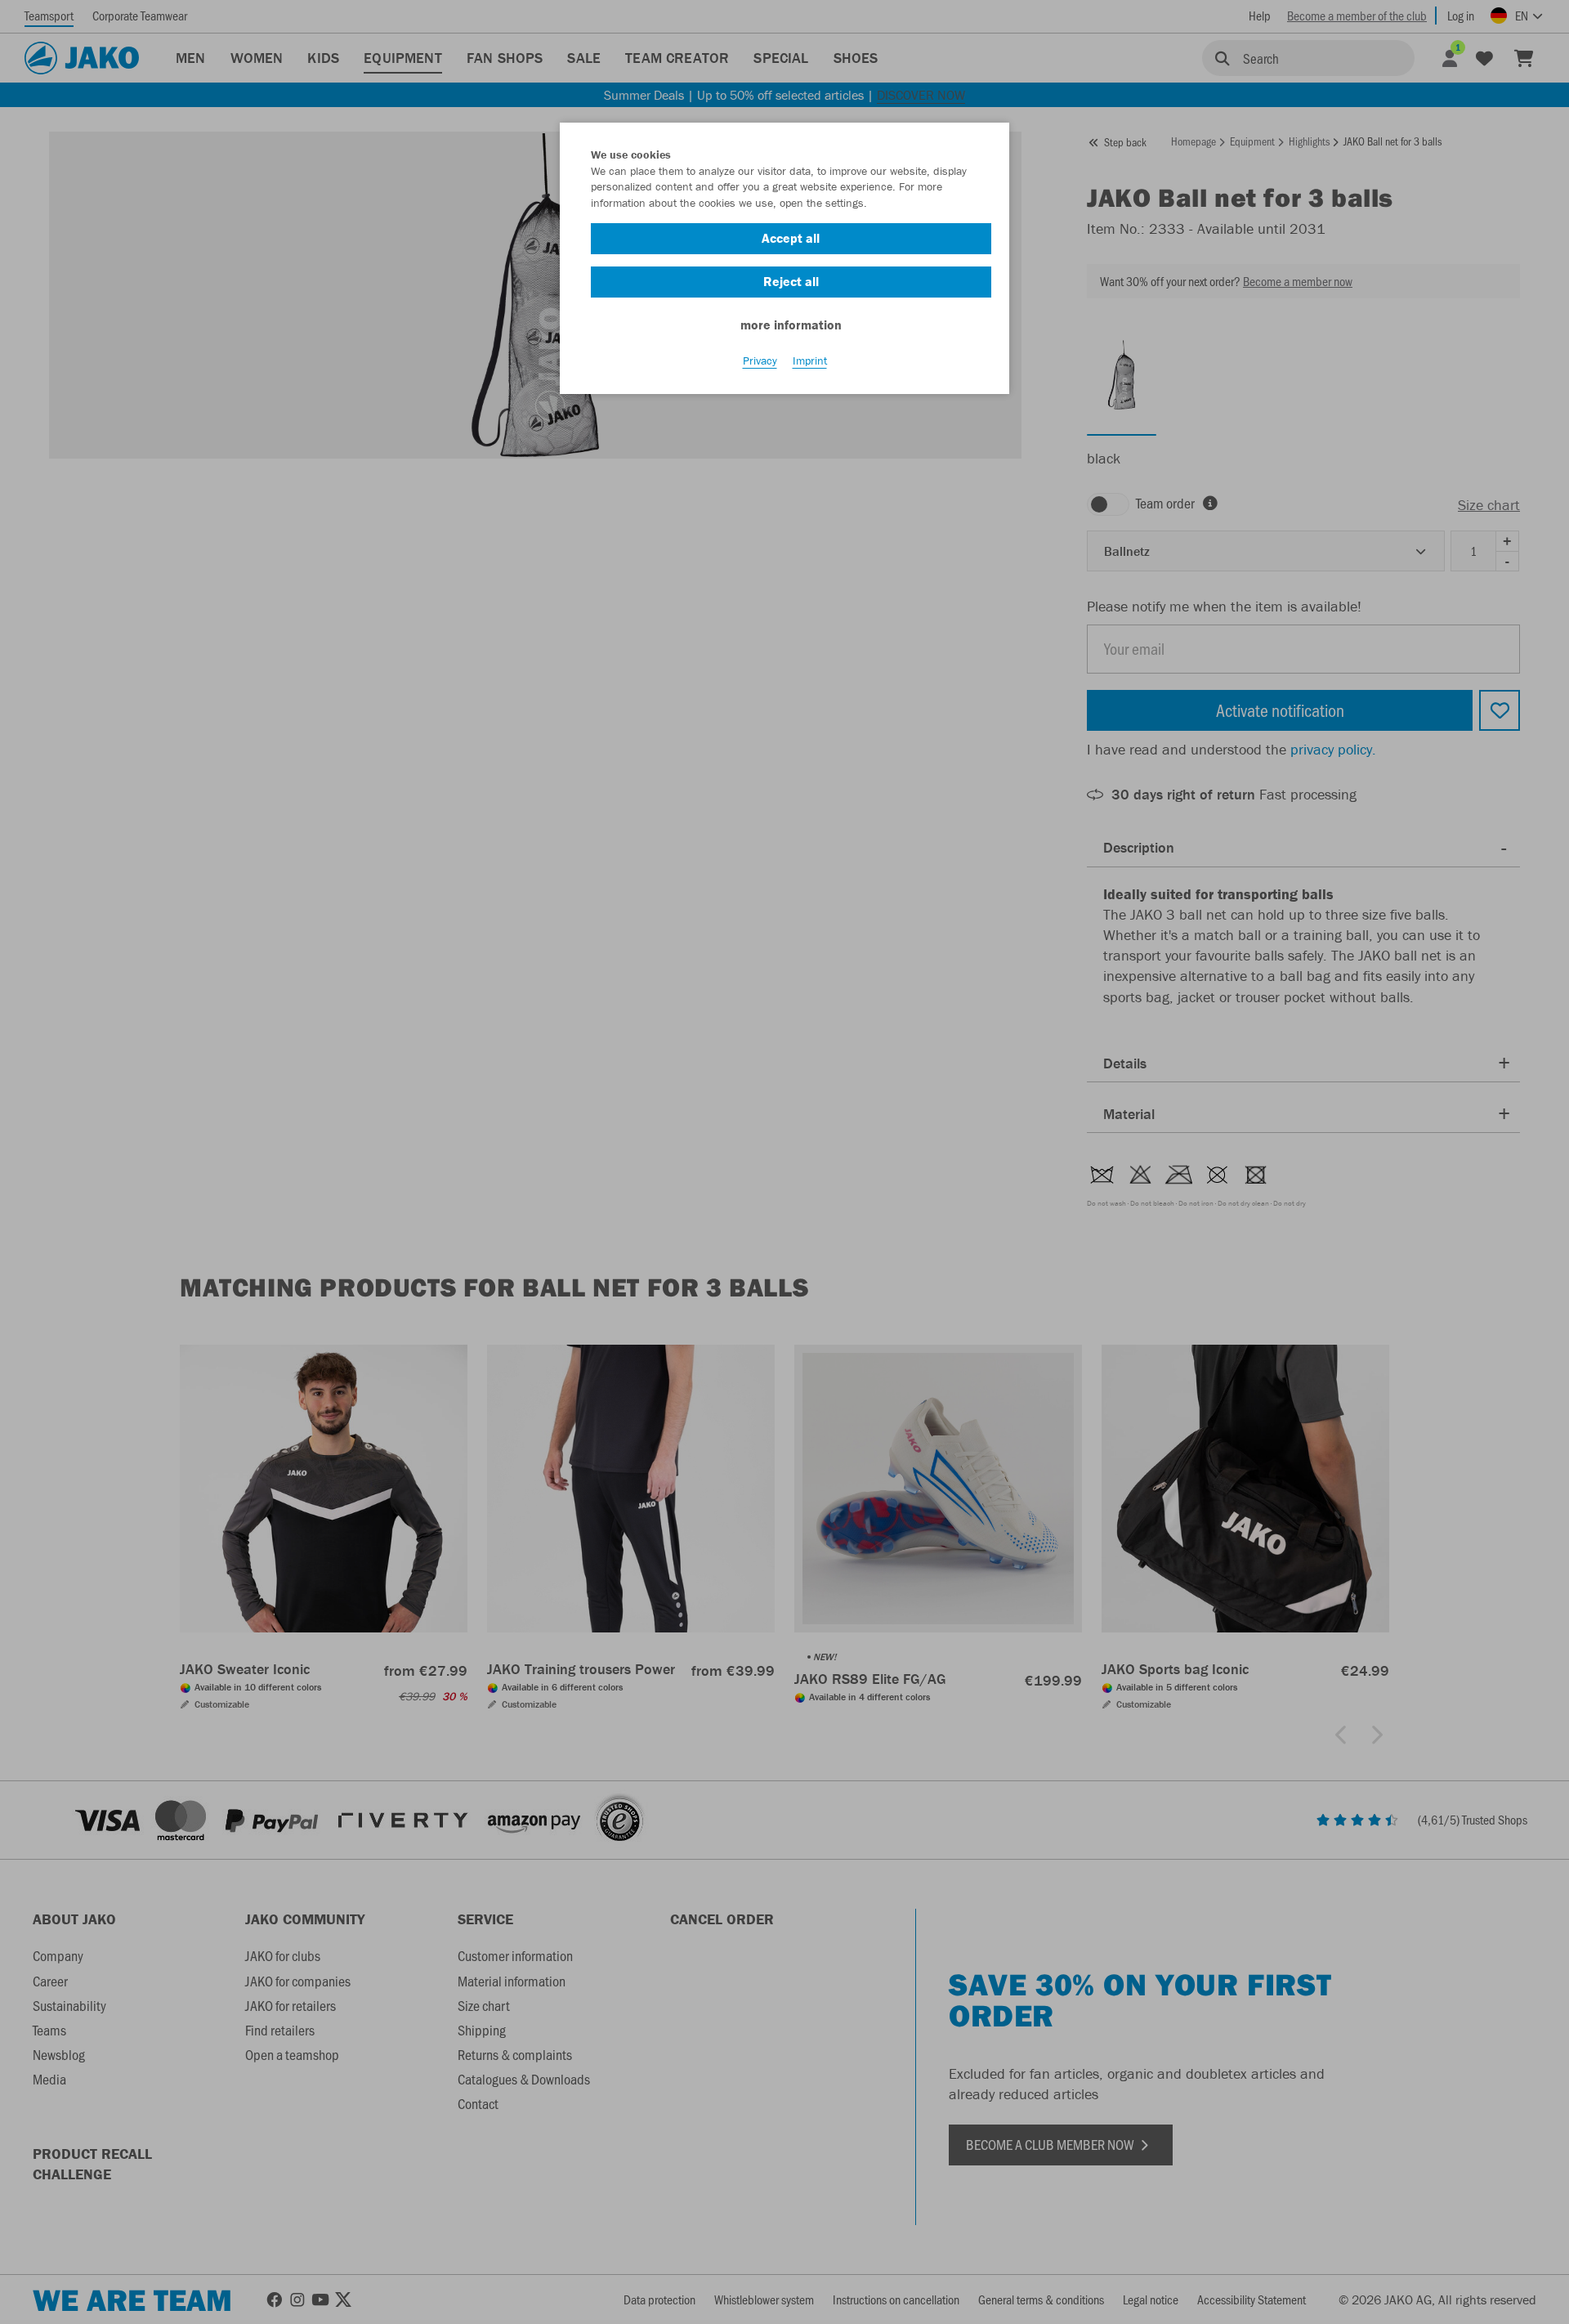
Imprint (810, 360)
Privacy (760, 360)
